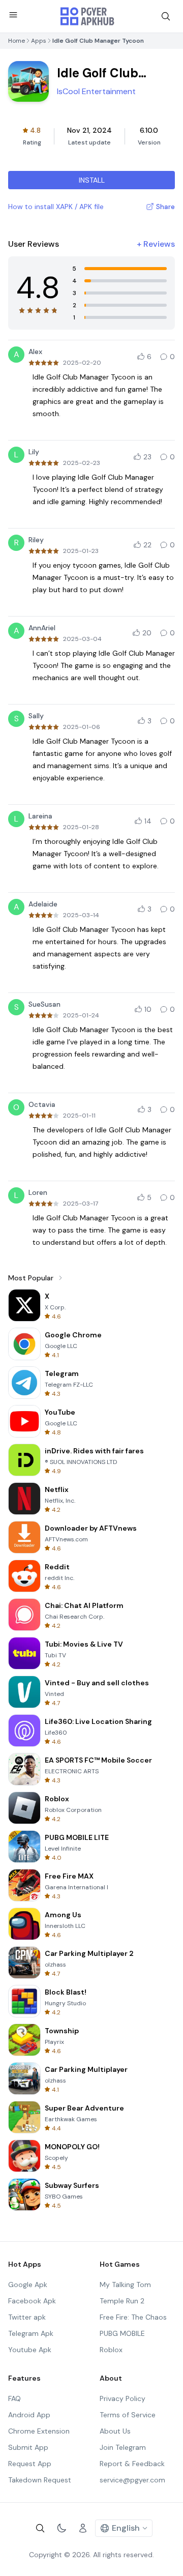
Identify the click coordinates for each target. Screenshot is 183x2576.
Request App (30, 2464)
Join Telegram (123, 2447)
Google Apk (28, 2285)
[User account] (83, 2528)
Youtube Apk (30, 2350)
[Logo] (87, 16)
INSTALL (92, 180)
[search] (166, 16)
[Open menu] (13, 15)
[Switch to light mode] (62, 2528)
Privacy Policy (123, 2398)
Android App (29, 2415)
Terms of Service (128, 2415)
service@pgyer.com (132, 2480)
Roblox (111, 2350)
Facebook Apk (32, 2301)
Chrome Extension (39, 2431)
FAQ (14, 2398)
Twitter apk (27, 2317)
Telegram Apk (31, 2333)
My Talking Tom (125, 2285)
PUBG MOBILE (122, 2333)
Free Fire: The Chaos (133, 2317)
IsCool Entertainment (96, 91)
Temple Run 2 (122, 2301)
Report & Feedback (132, 2464)
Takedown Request (40, 2480)
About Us (115, 2431)
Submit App (28, 2447)
